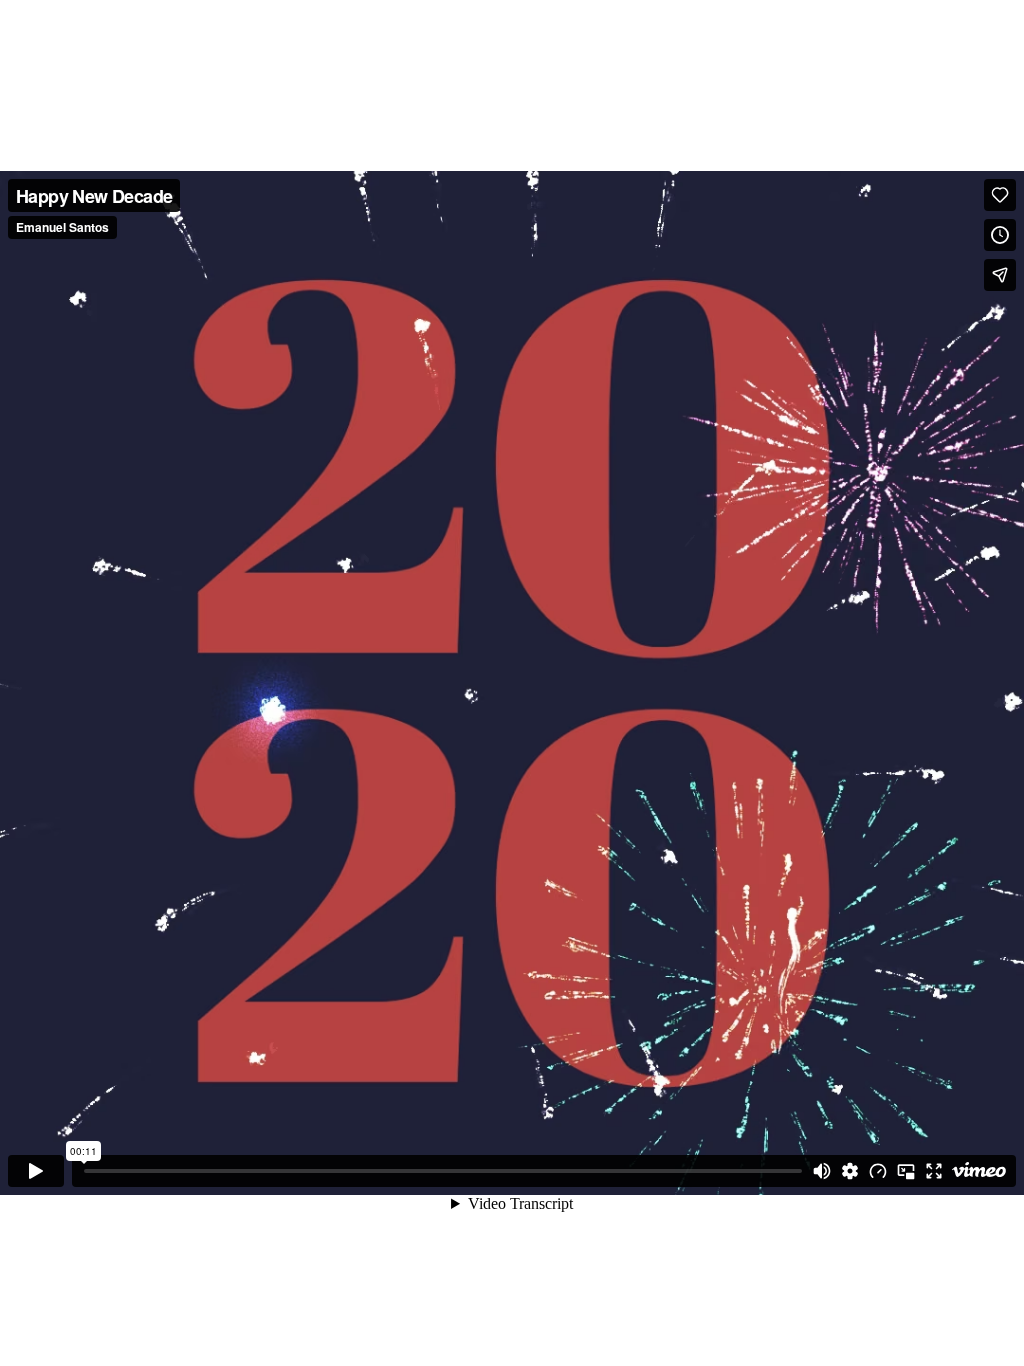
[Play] (36, 1171)
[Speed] (878, 1171)
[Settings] (850, 1171)
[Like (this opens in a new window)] (1000, 195)
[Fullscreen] (934, 1171)
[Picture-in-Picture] (906, 1171)
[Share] (1000, 275)
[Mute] (822, 1171)
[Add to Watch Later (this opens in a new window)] (1000, 235)
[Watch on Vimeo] (979, 1171)
